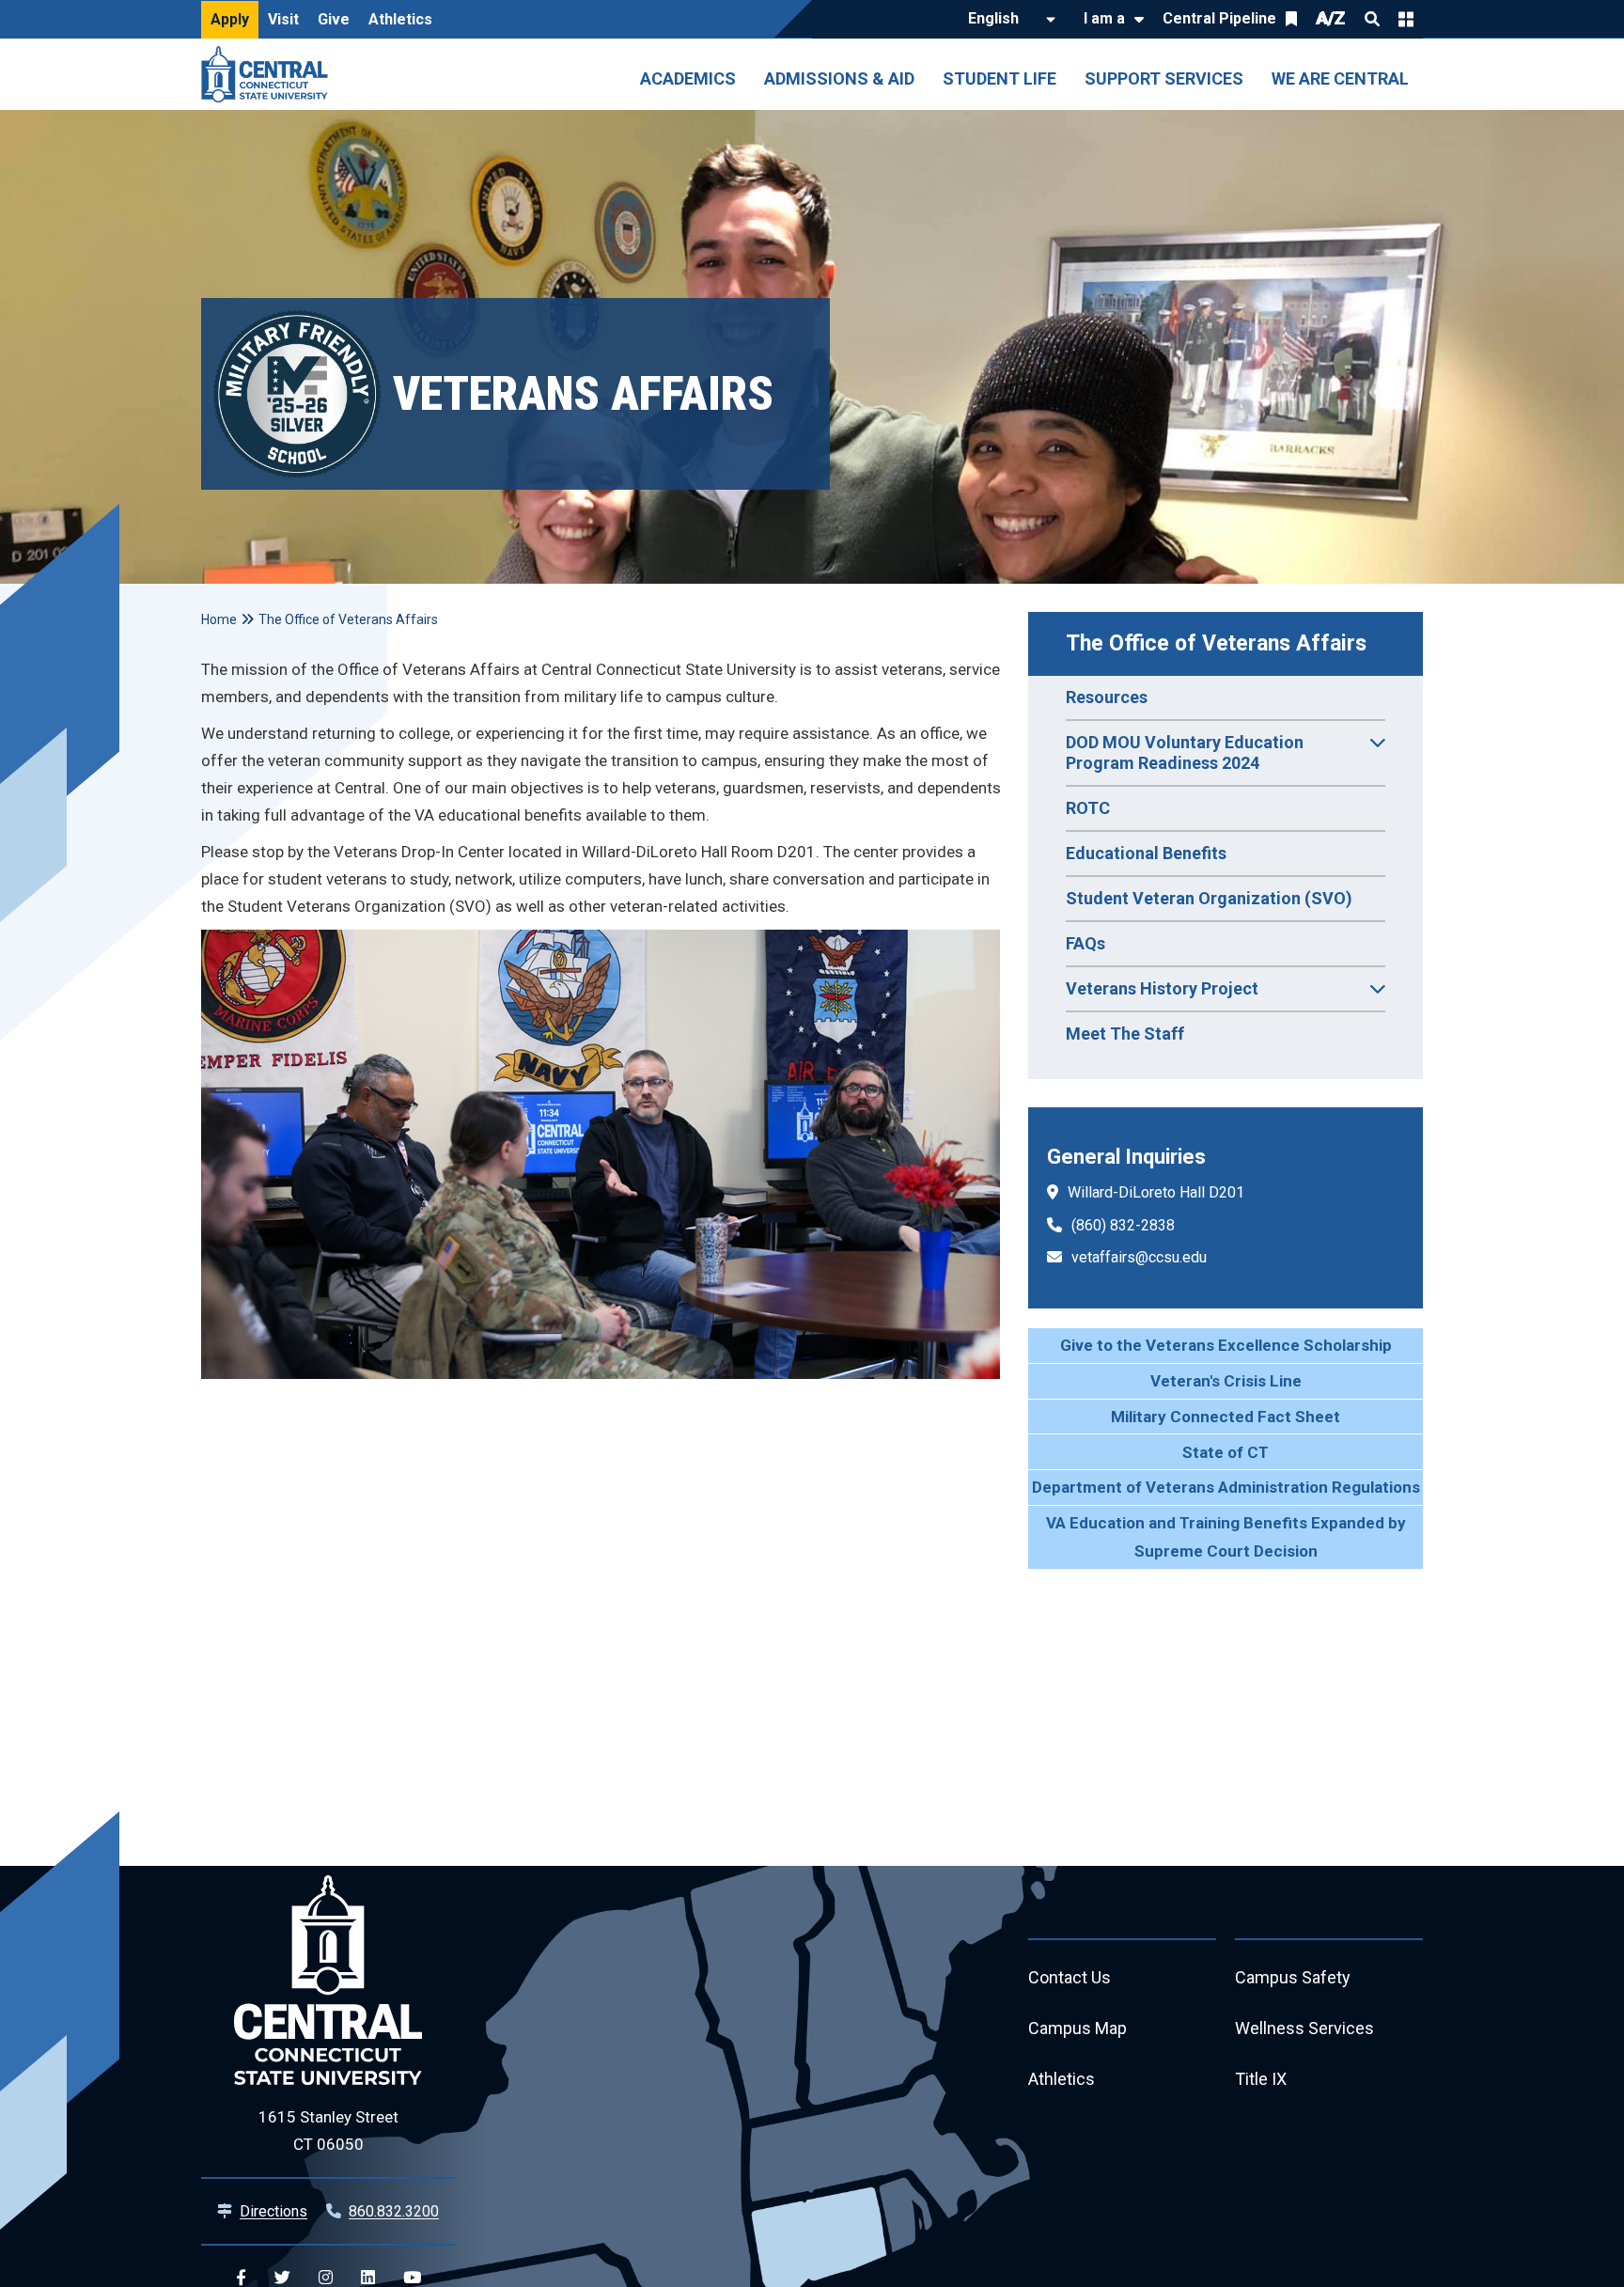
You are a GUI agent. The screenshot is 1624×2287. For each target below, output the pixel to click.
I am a (1104, 18)
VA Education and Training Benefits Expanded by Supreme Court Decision (1226, 1537)
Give (334, 19)
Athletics (400, 19)
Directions (273, 2211)
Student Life (999, 78)
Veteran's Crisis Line (1226, 1381)
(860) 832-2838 (1123, 1225)
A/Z (1331, 18)
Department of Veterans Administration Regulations (1226, 1487)
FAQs (1085, 943)
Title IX (1261, 2079)
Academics (688, 78)
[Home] (269, 74)
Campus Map (1077, 2028)
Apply (230, 19)
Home (219, 619)
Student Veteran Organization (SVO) (1209, 898)
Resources (1107, 697)
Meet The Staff (1125, 1034)
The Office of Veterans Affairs (1216, 643)
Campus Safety (1293, 1977)
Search (1372, 19)
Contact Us (1070, 1977)
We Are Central (1340, 78)
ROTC (1088, 808)
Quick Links (1406, 19)
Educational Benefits (1146, 853)
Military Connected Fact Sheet (1226, 1417)
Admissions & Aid (839, 78)
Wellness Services (1304, 2028)
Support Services (1164, 78)
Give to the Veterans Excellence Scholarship (1226, 1345)
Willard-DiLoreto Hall (1136, 1192)
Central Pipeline (1219, 18)
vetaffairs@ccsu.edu (1139, 1257)
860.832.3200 (394, 2211)
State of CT (1226, 1452)
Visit (283, 19)
